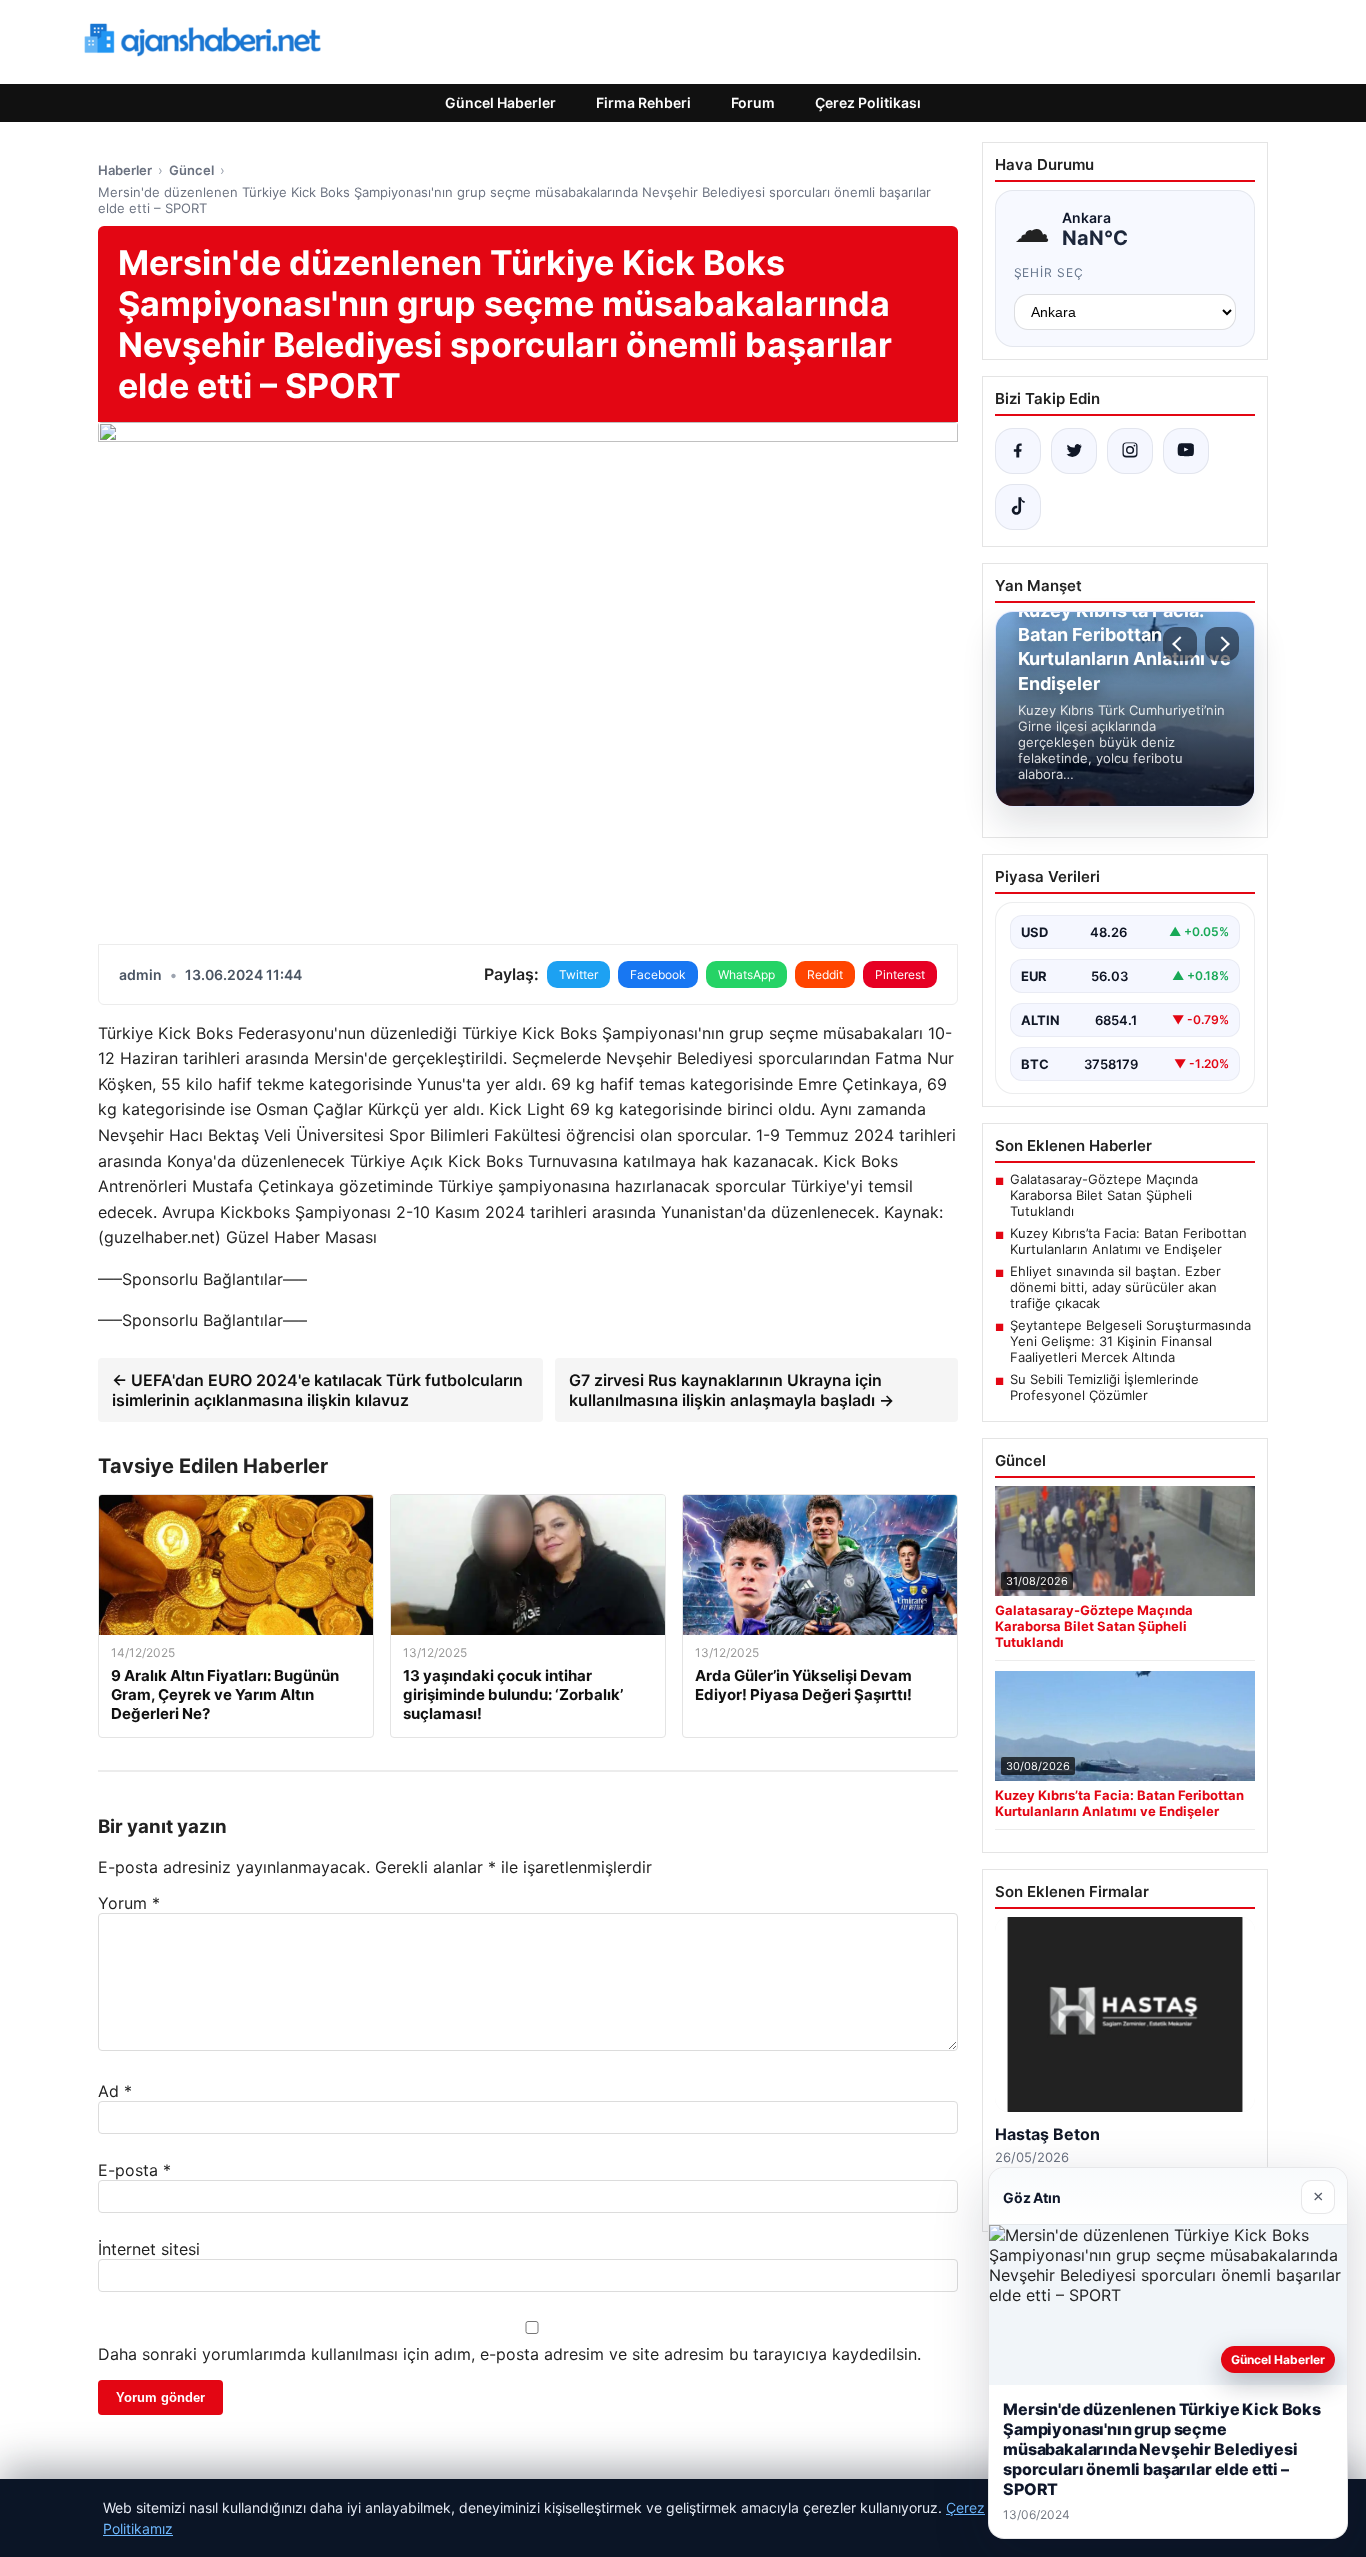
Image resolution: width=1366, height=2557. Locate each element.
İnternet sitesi (149, 2249)
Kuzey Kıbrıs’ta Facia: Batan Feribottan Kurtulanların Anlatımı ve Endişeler (1128, 1241)
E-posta (134, 2170)
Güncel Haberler (500, 102)
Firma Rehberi (643, 102)
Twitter (578, 974)
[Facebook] (1018, 451)
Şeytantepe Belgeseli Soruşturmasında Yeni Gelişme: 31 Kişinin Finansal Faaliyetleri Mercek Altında (1130, 1341)
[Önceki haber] (1180, 644)
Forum (753, 102)
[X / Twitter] (1074, 451)
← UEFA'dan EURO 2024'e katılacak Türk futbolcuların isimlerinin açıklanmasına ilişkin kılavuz (317, 1390)
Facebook (658, 974)
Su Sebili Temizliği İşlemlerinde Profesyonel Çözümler (1104, 1387)
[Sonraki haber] (1222, 644)
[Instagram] (1130, 451)
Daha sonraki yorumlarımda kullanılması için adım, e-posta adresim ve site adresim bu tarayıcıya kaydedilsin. (509, 2354)
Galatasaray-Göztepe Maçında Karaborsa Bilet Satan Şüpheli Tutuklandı (1104, 1195)
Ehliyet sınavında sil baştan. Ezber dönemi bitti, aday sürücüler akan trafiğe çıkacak (1115, 1287)
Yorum (129, 1903)
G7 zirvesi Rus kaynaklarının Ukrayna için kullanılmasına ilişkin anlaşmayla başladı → (731, 1390)
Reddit (825, 974)
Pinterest (900, 974)
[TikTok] (1018, 507)
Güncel (191, 170)
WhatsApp (746, 974)
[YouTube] (1186, 451)
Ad (115, 2091)
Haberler (125, 170)
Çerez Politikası (868, 102)
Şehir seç (1049, 272)
